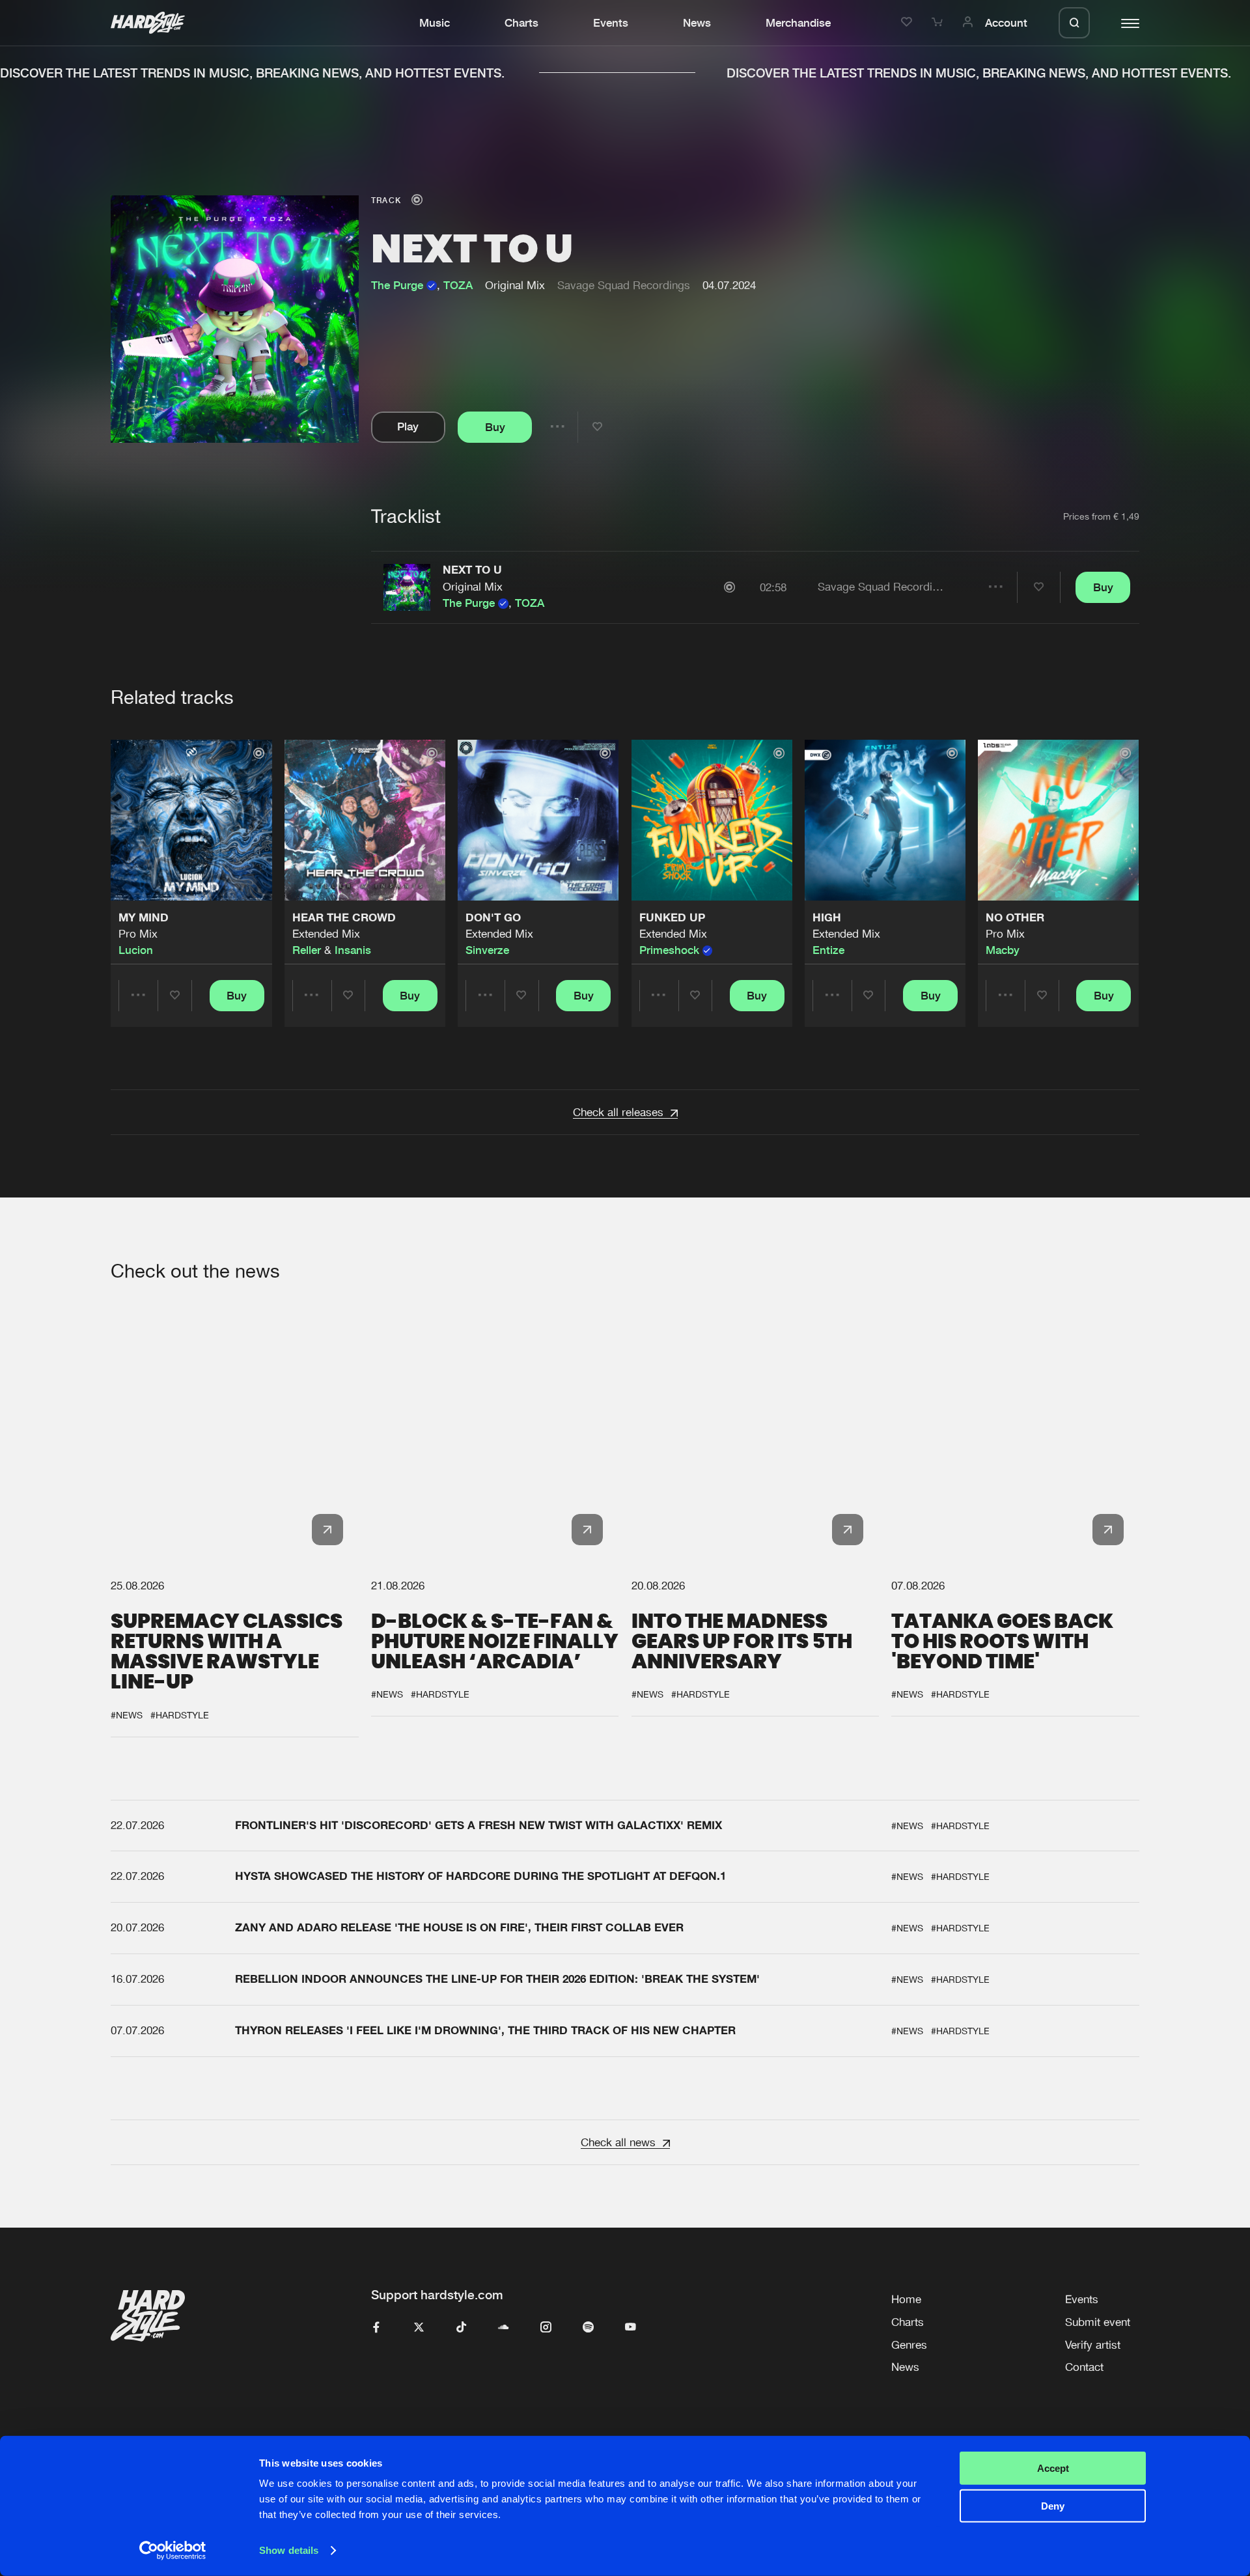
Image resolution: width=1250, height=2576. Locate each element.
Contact (1084, 2367)
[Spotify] (588, 2328)
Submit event (1098, 2322)
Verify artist (1093, 2345)
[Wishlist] (909, 23)
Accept (1053, 2468)
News (697, 23)
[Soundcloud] (504, 2328)
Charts (521, 23)
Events (611, 23)
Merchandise (798, 23)
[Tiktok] (461, 2328)
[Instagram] (546, 2328)
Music (435, 23)
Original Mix (473, 587)
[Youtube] (631, 2328)
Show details (289, 2550)
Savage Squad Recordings (624, 285)
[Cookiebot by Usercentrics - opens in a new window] (173, 2551)
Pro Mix (138, 934)
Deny (1053, 2506)
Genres (909, 2345)
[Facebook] (377, 2328)
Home (906, 2299)
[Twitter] (419, 2328)
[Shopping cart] (939, 23)
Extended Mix (326, 934)
